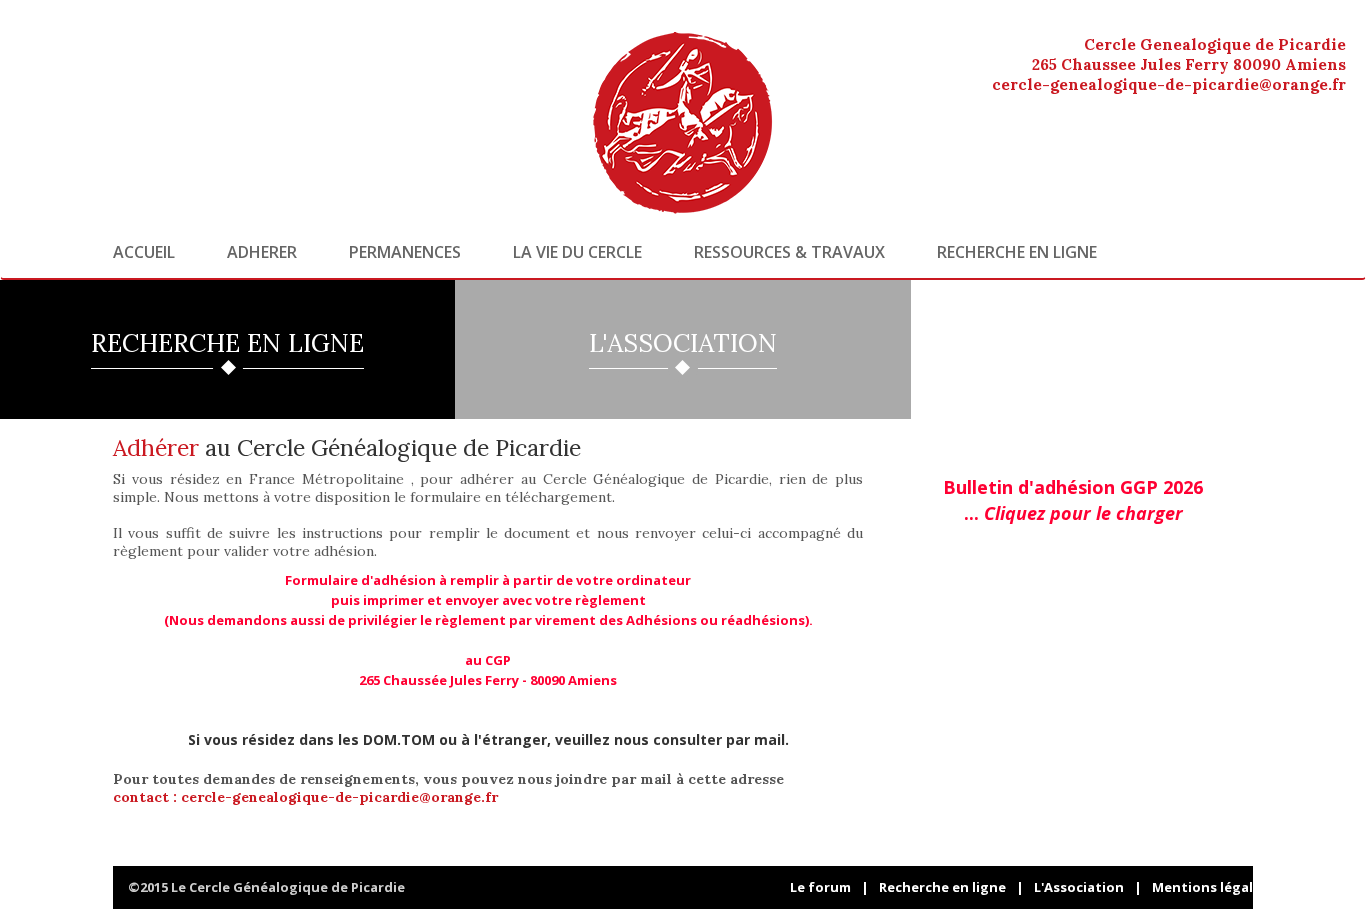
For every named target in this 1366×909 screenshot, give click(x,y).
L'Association (1079, 887)
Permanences (405, 252)
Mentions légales (1210, 887)
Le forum (820, 887)
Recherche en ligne (1017, 252)
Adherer (262, 252)
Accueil (144, 252)
